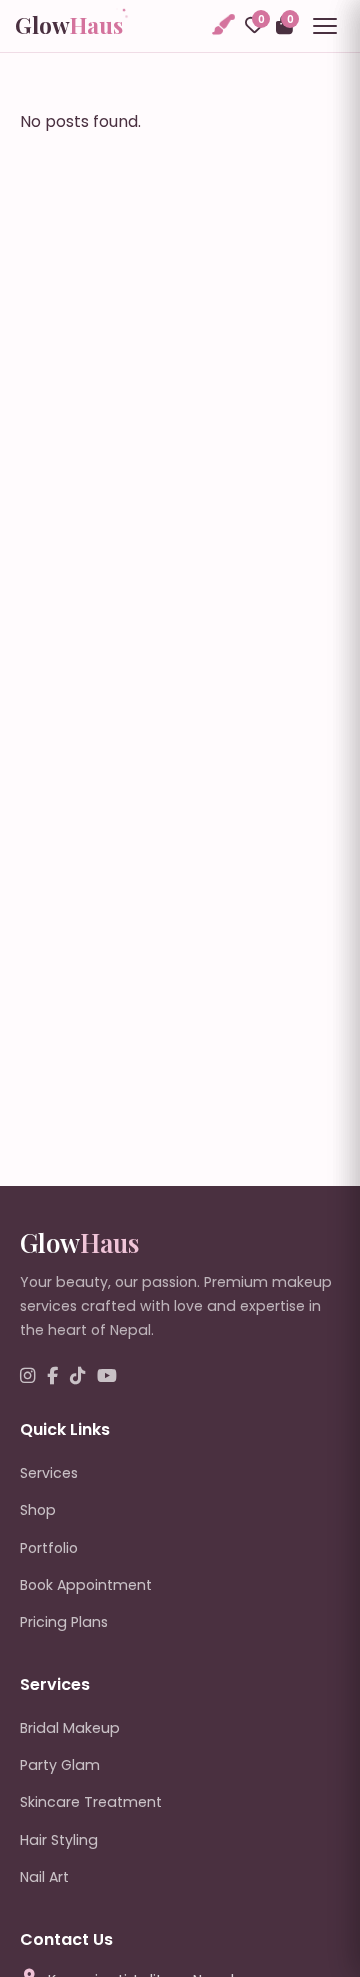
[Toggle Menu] (325, 26)
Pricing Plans (64, 1622)
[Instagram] (27, 1376)
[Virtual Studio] (222, 25)
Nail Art (44, 1877)
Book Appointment (86, 1585)
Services (49, 1473)
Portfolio (49, 1548)
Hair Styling (59, 1840)
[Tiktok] (77, 1376)
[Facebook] (52, 1376)
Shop (38, 1510)
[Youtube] (107, 1376)
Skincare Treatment (91, 1802)
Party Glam (60, 1765)
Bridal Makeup (70, 1728)
